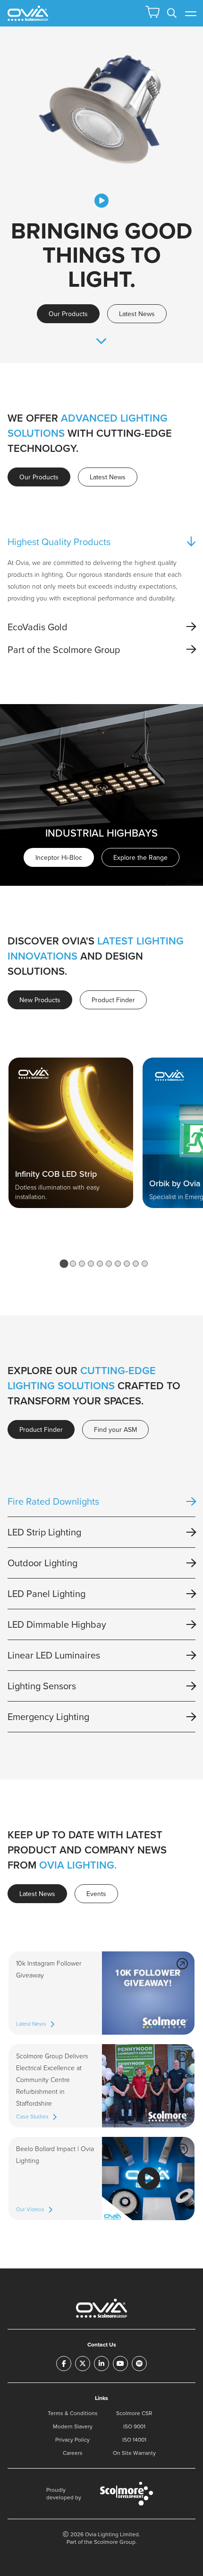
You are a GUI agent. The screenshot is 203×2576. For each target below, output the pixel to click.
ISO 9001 (134, 2426)
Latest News (137, 314)
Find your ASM (115, 1429)
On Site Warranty (134, 2453)
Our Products (68, 314)
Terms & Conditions (73, 2413)
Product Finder (113, 1000)
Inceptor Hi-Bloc (59, 857)
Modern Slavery (73, 2426)
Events (96, 1894)
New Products (40, 1000)
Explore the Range (140, 857)
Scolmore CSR (134, 2413)
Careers (73, 2453)
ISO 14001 (134, 2439)
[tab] (64, 1263)
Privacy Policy (72, 2439)
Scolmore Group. (115, 2542)
